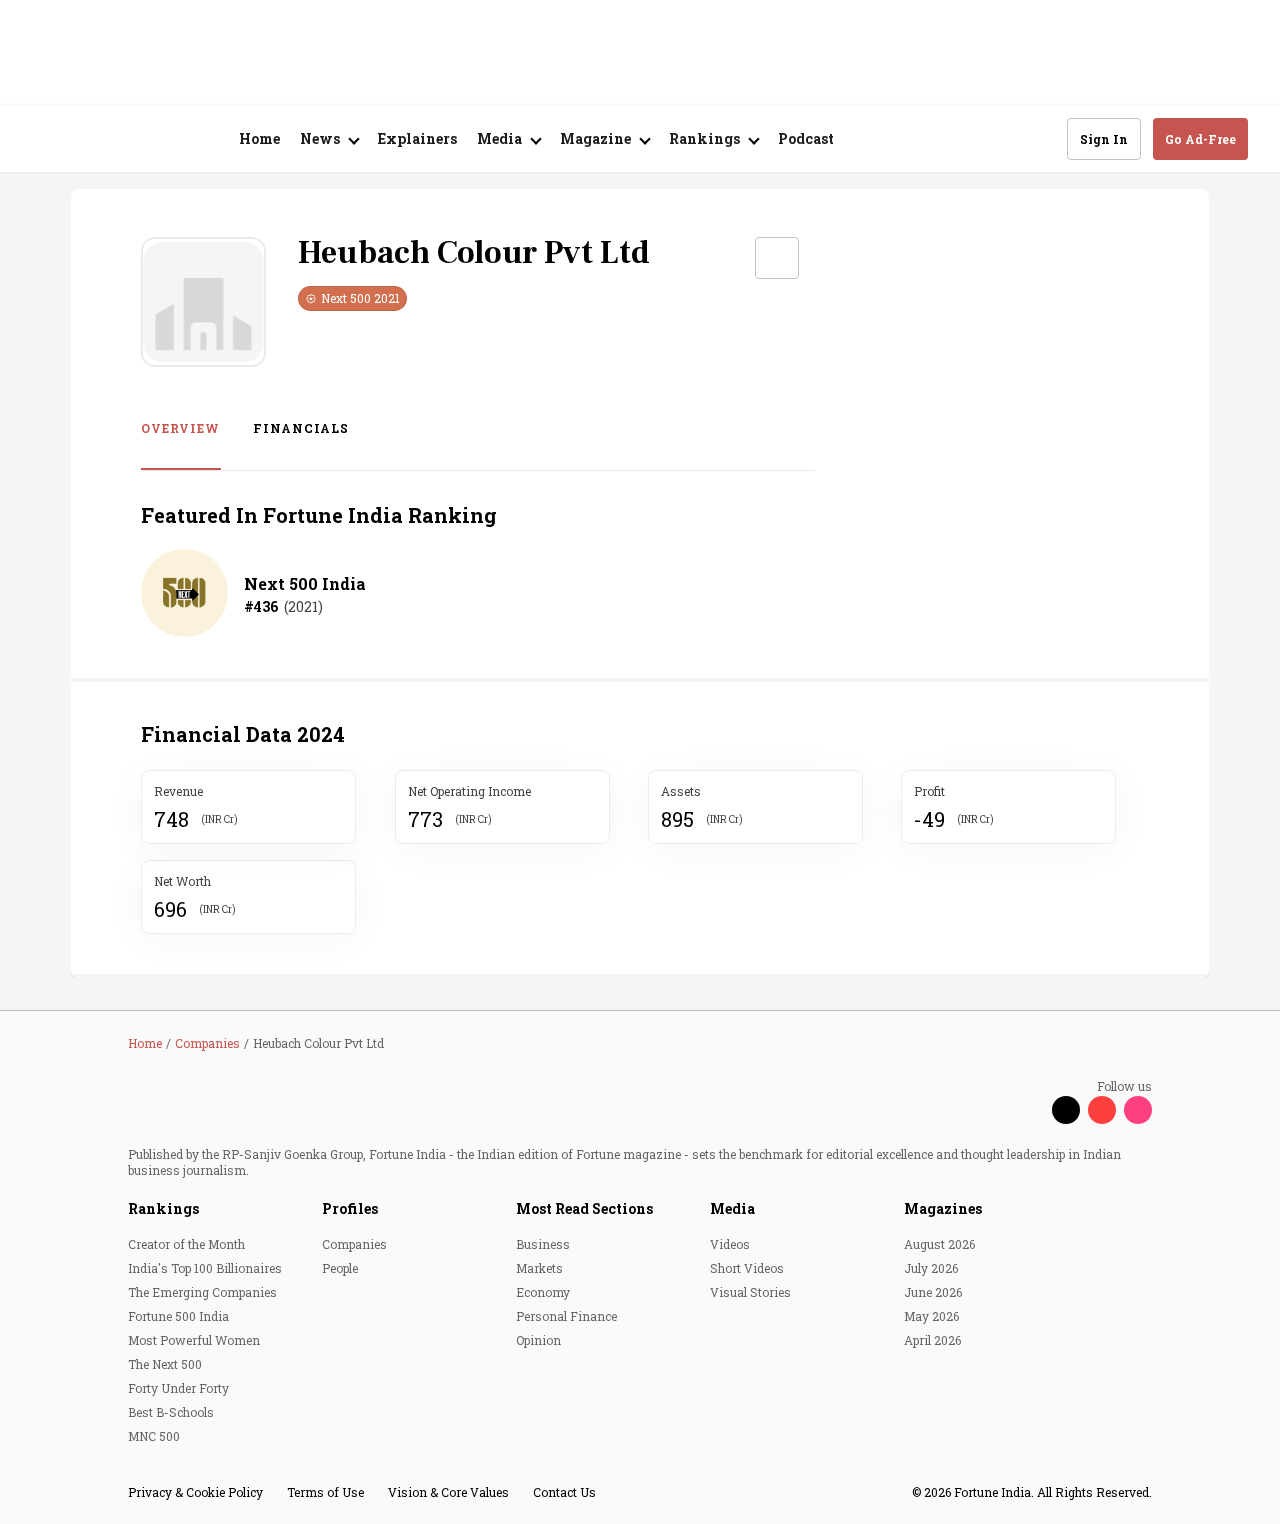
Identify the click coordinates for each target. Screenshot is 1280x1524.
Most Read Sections (584, 1208)
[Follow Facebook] (1030, 1110)
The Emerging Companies (202, 1292)
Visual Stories (750, 1292)
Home (259, 138)
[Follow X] (1066, 1110)
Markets (539, 1268)
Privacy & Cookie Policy (195, 1492)
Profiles (350, 1208)
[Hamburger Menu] (44, 139)
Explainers (417, 138)
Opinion (538, 1340)
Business (543, 1244)
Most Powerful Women (194, 1340)
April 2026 (932, 1340)
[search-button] (1039, 138)
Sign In (1104, 139)
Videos (730, 1244)
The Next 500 (165, 1364)
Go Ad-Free (1200, 139)
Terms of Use (325, 1492)
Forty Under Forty (178, 1388)
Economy (543, 1292)
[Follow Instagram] (1138, 1110)
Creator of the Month (186, 1244)
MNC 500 (154, 1436)
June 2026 (933, 1292)
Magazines (943, 1208)
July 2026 (931, 1268)
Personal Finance (566, 1316)
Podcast (806, 138)
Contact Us (564, 1492)
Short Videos (747, 1268)
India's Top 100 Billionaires (205, 1268)
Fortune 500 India (178, 1316)
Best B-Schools (171, 1412)
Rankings (163, 1208)
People (340, 1268)
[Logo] (139, 139)
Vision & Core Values (448, 1492)
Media (732, 1208)
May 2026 (931, 1316)
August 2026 (939, 1244)
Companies (354, 1244)
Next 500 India (305, 583)
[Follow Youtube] (1102, 1110)
